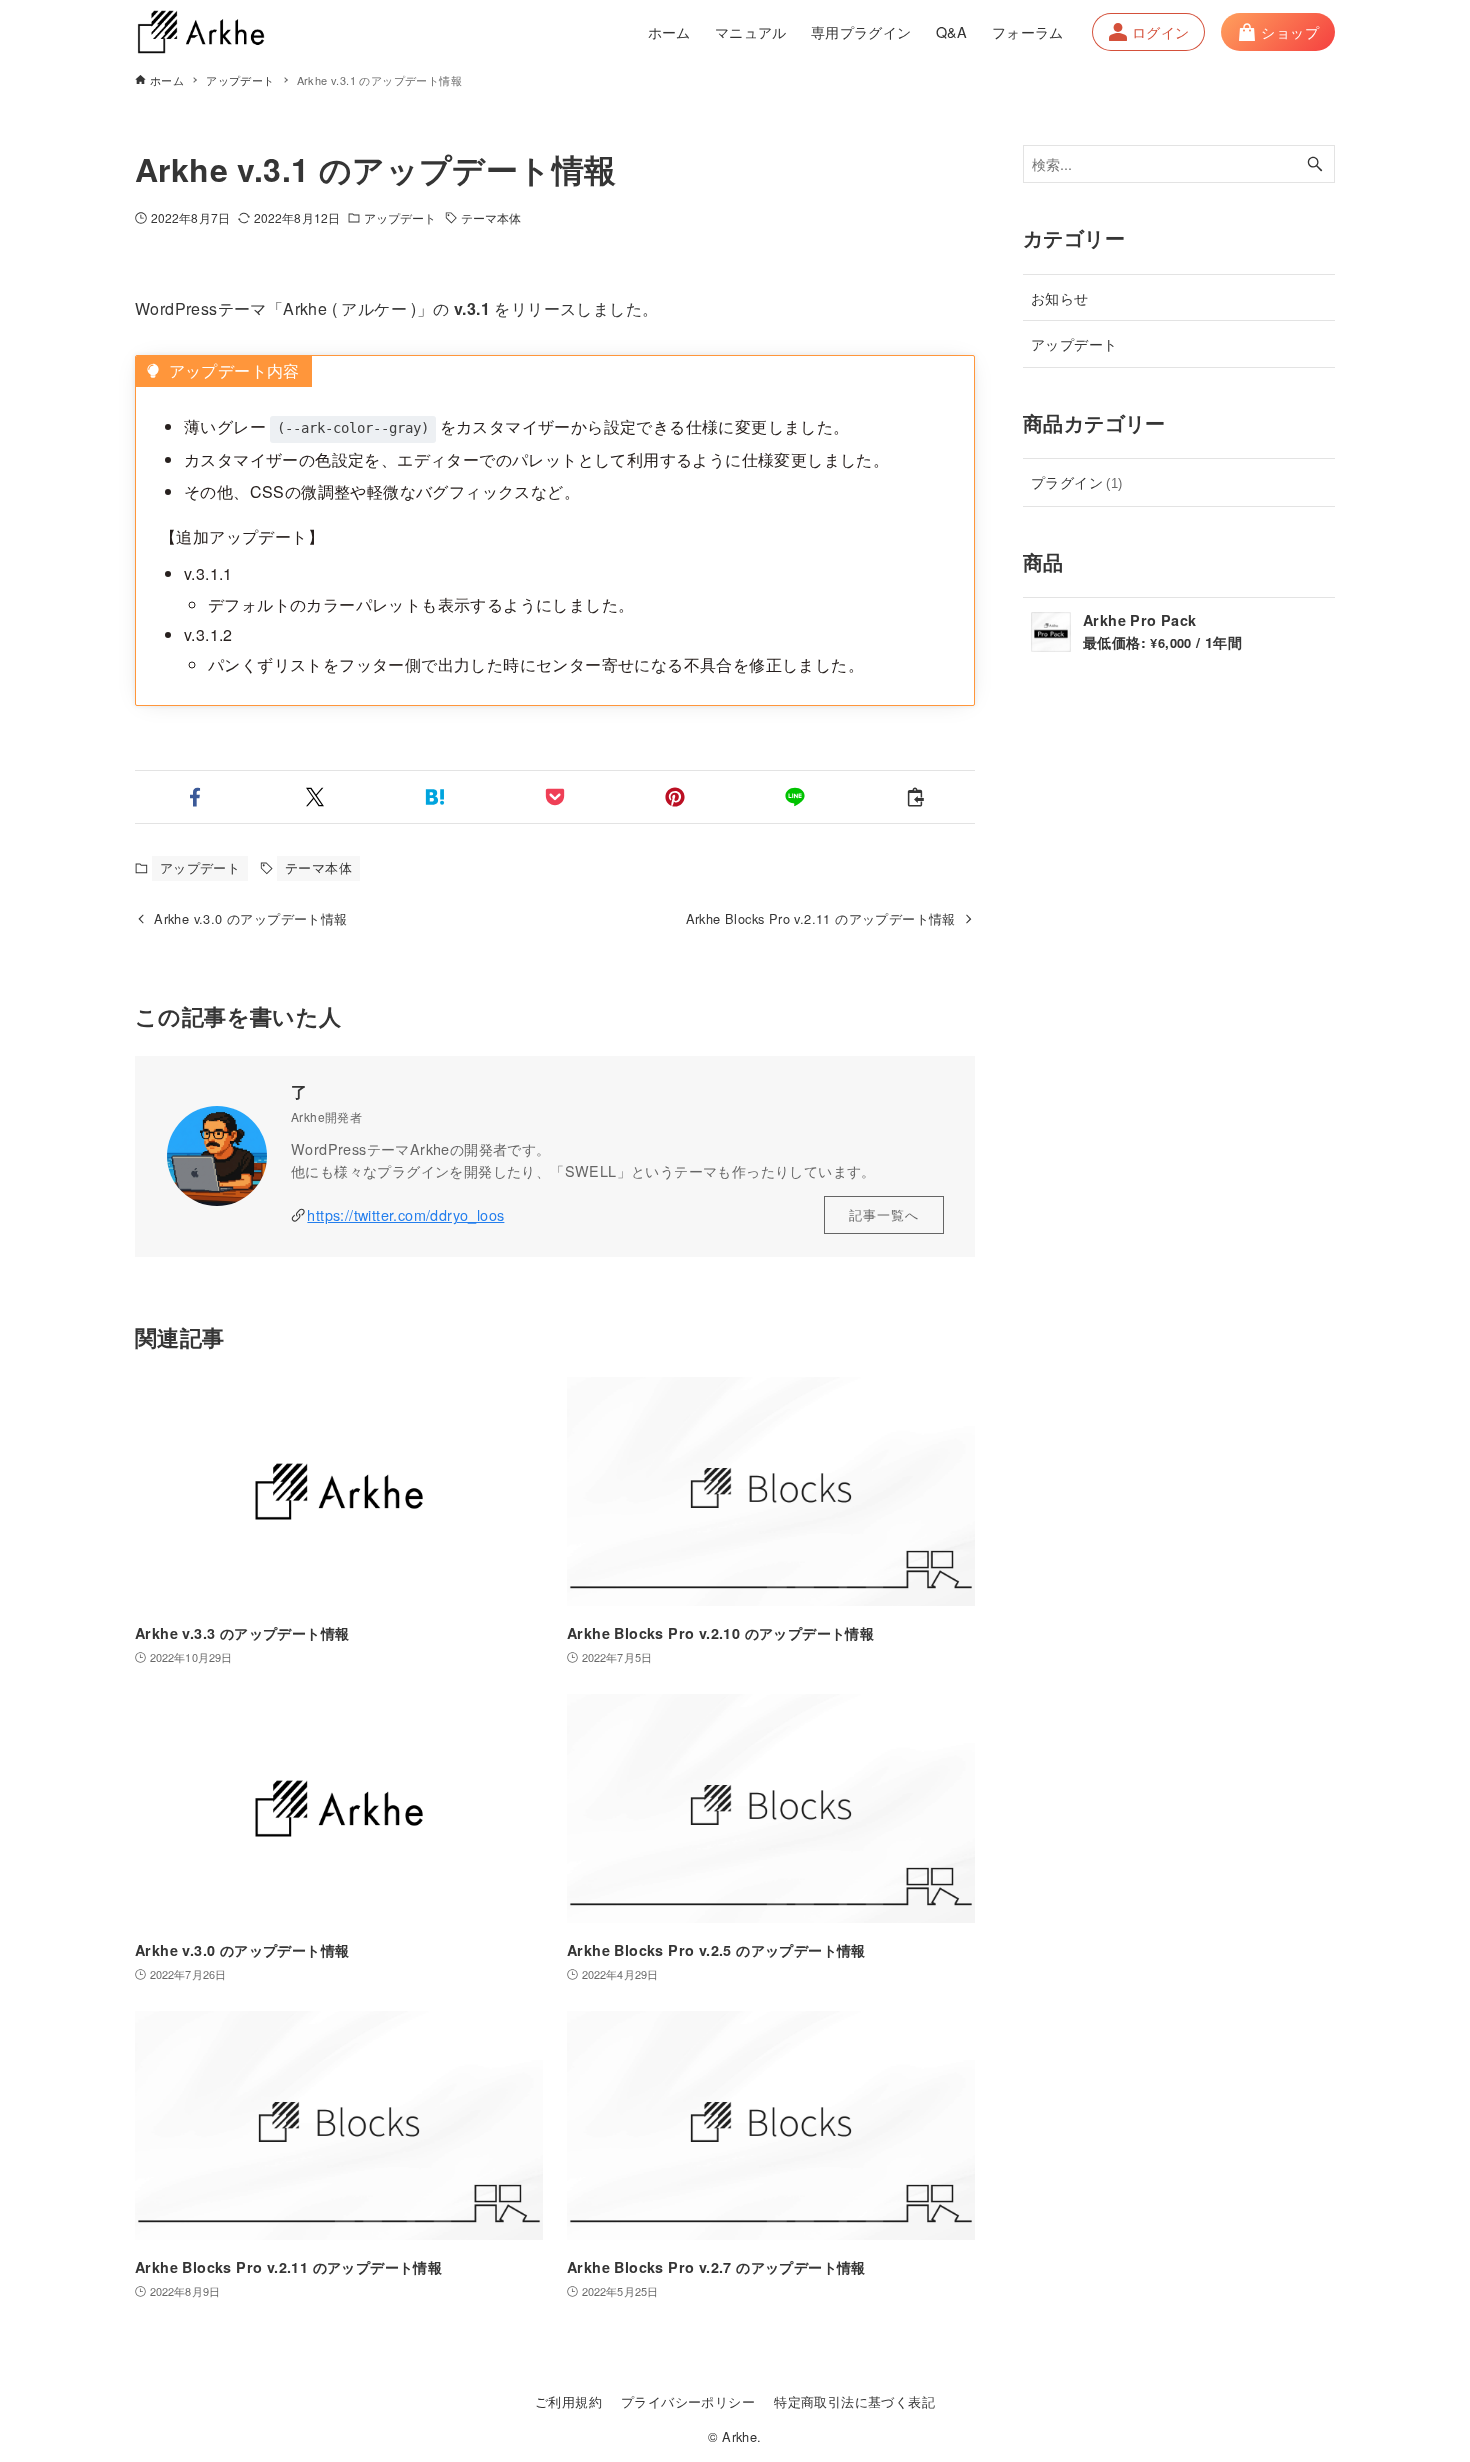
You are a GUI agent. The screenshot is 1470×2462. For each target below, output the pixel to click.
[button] (195, 797)
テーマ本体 (491, 217)
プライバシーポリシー (688, 2401)
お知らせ (1060, 297)
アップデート (400, 217)
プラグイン (1076, 481)
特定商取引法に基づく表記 (854, 2401)
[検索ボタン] (1315, 164)
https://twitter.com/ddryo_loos (405, 1214)
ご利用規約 (568, 2401)
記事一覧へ (884, 1214)
